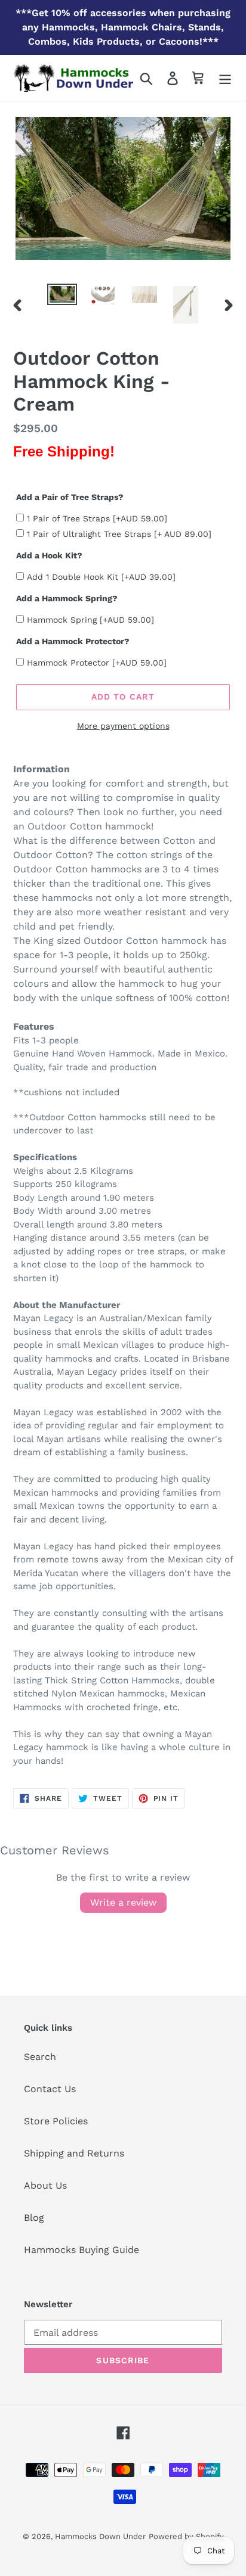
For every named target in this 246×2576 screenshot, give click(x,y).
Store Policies (56, 2121)
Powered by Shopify (186, 2536)
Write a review (123, 1902)
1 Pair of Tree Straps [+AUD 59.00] (97, 518)
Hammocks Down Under (100, 2536)
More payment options (123, 726)
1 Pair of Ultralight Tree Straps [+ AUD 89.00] (119, 534)
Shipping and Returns (74, 2153)
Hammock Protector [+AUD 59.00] (97, 663)
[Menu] (225, 78)
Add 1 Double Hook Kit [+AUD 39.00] (101, 577)
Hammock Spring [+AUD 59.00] (90, 620)
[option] (62, 297)
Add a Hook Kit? (49, 555)
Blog (34, 2218)
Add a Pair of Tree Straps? (70, 497)
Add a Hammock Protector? (73, 641)
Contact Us (50, 2089)
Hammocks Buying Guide (82, 2250)
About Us (45, 2185)
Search (40, 2057)
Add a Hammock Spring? (67, 598)
